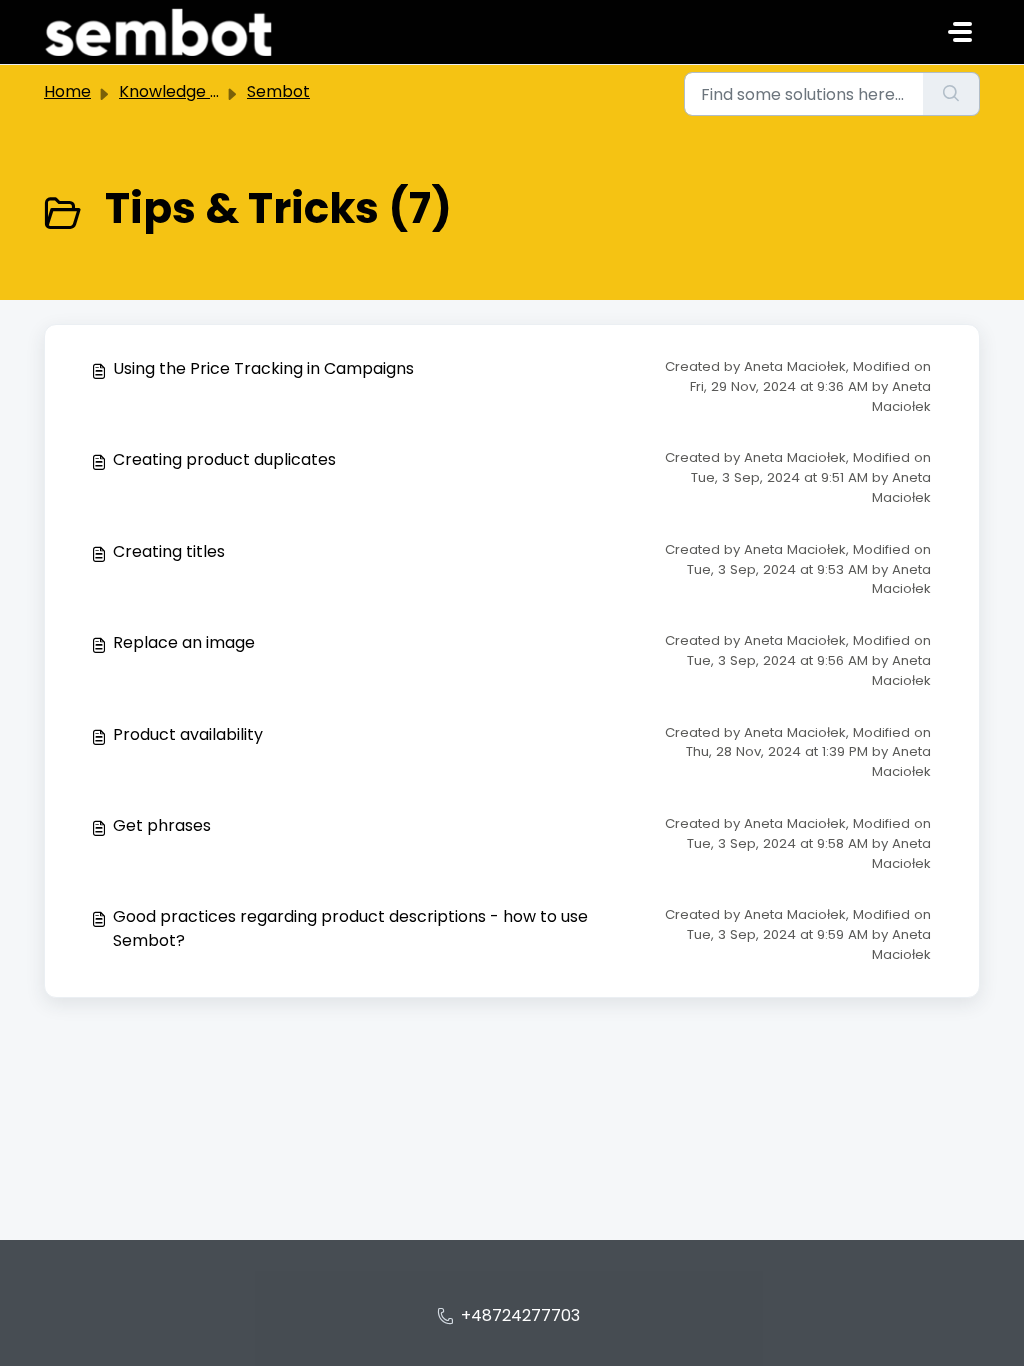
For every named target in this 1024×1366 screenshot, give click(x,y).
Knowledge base (184, 91)
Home (67, 91)
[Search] (951, 94)
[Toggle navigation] (960, 32)
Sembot (278, 91)
